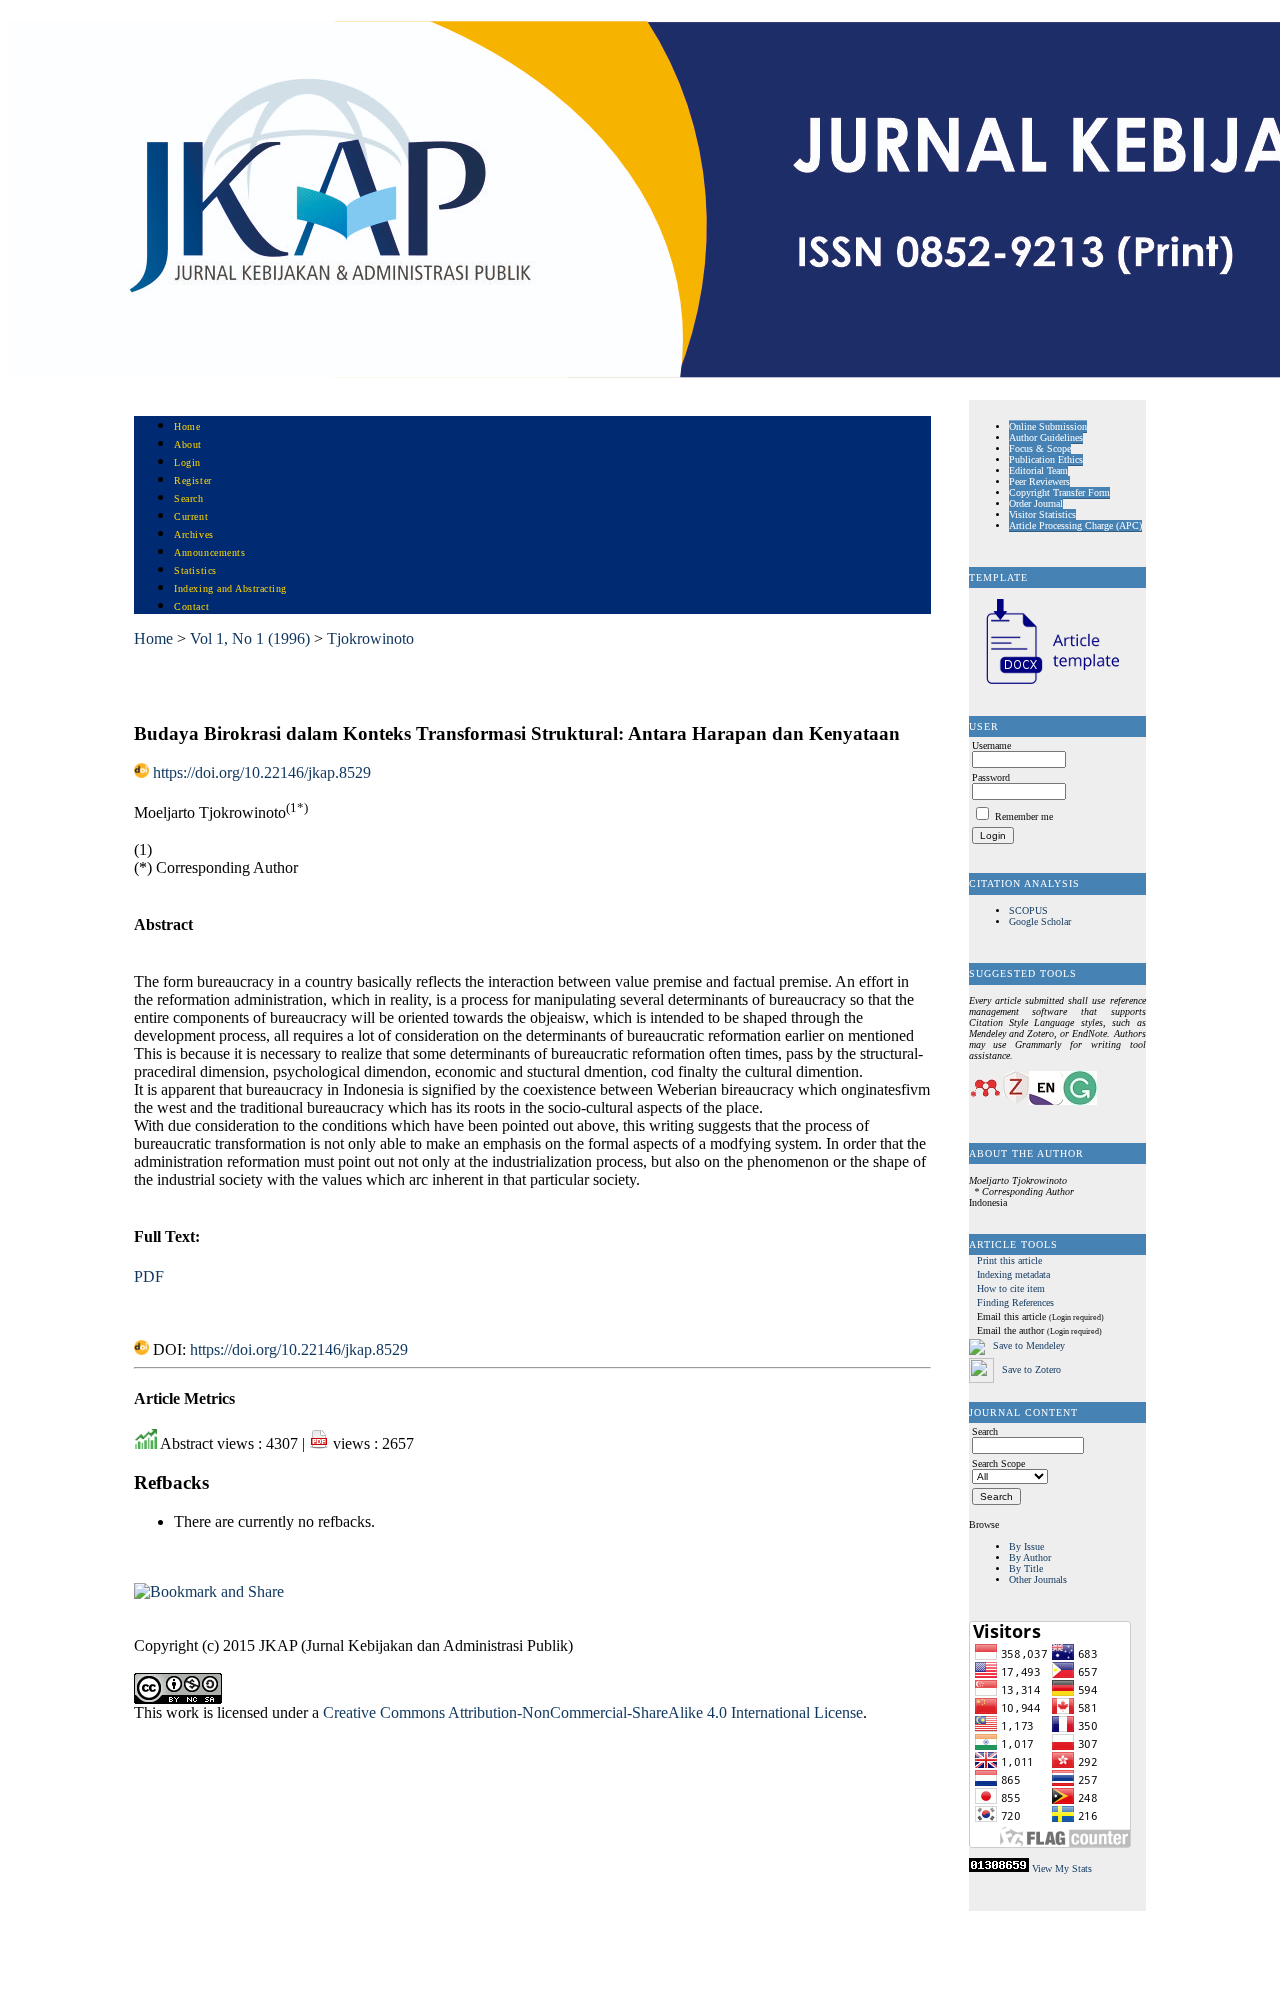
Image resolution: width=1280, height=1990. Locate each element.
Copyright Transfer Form (1059, 492)
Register (192, 480)
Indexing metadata (1013, 1274)
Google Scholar (1040, 921)
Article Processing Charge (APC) (1075, 525)
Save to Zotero (1030, 1369)
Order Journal (1036, 503)
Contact (191, 606)
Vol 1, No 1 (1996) (250, 638)
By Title (1026, 1568)
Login (187, 462)
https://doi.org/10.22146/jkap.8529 (262, 772)
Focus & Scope (1040, 448)
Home (187, 426)
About (188, 444)
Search (188, 498)
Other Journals (1038, 1579)
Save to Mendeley (1029, 1346)
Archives (193, 534)
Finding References (1015, 1302)
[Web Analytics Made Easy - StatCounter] (999, 1868)
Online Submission (1048, 426)
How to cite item (1011, 1288)
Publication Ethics (1046, 459)
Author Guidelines (1046, 437)
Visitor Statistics (1042, 514)
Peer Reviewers (1039, 481)
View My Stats (1062, 1868)
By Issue (1026, 1546)
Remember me (1024, 816)
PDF (149, 1276)
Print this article (1009, 1260)
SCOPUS (1028, 910)
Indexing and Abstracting (230, 588)
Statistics (195, 570)
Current (191, 516)
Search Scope (998, 1463)
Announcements (209, 552)
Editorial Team (1038, 470)
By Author (1030, 1557)
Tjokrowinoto (370, 638)
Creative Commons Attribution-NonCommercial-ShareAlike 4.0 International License (593, 1712)
